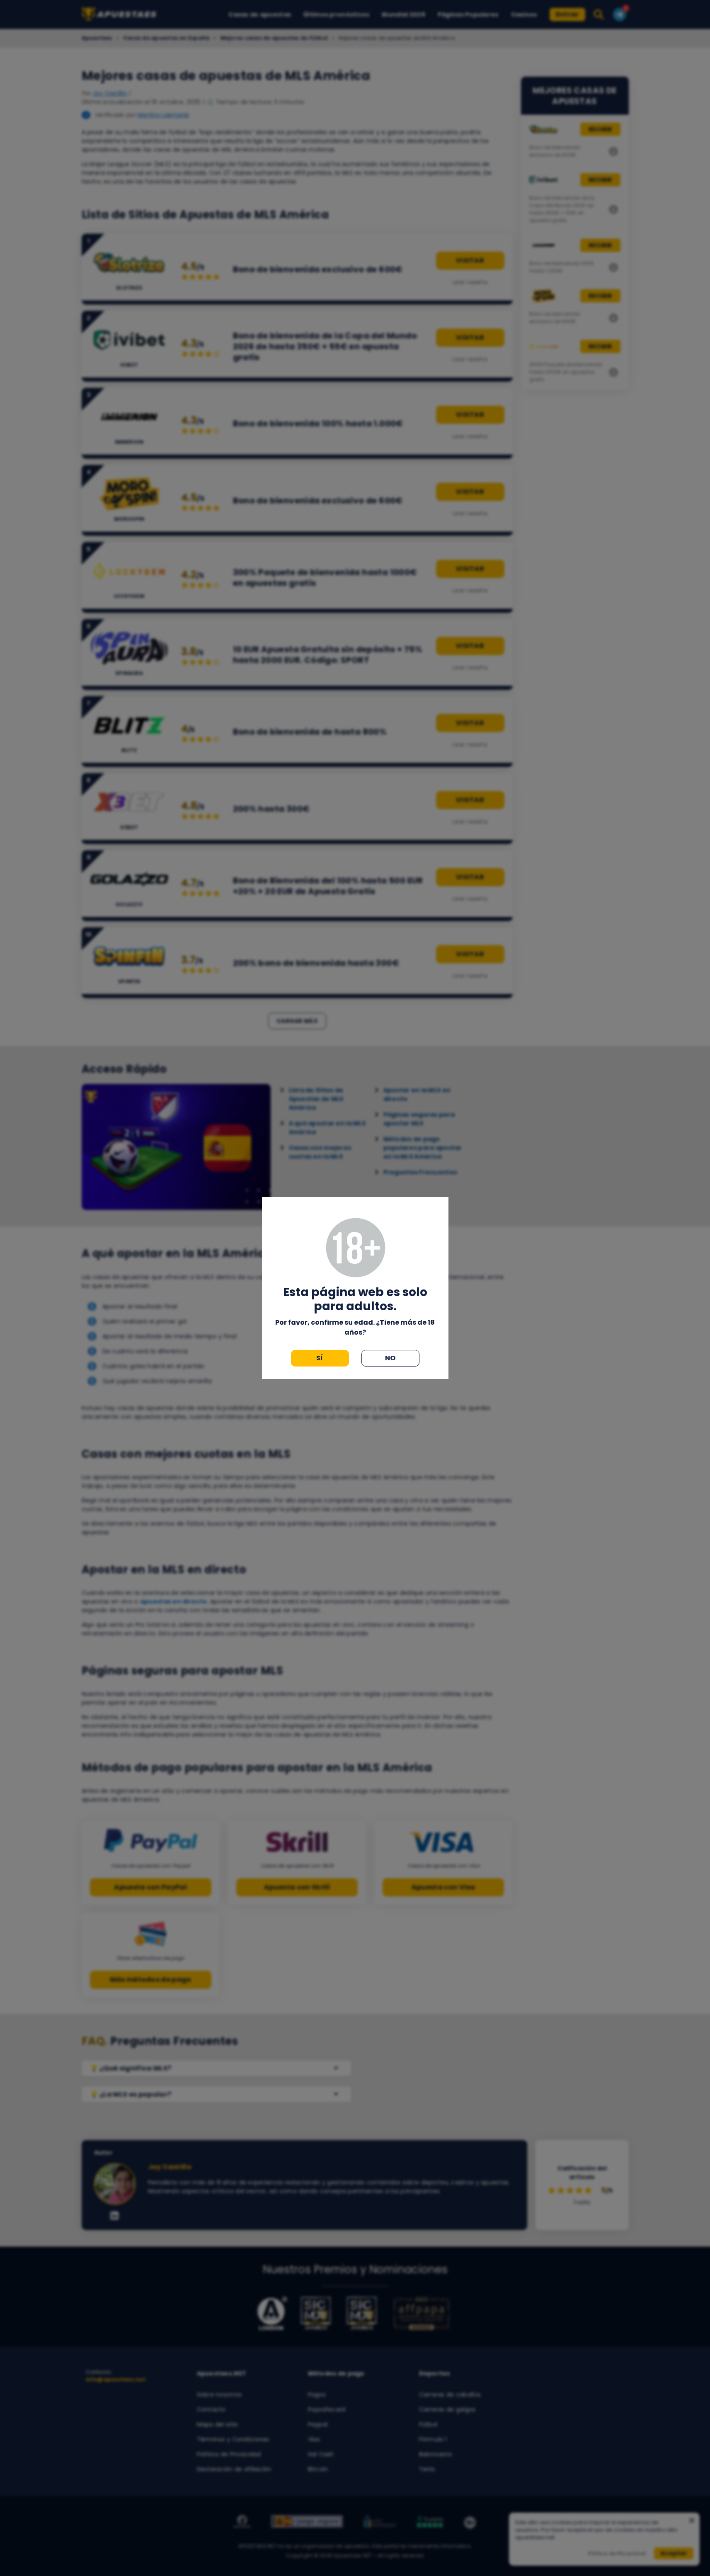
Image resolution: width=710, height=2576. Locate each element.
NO (390, 1358)
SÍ (320, 1358)
